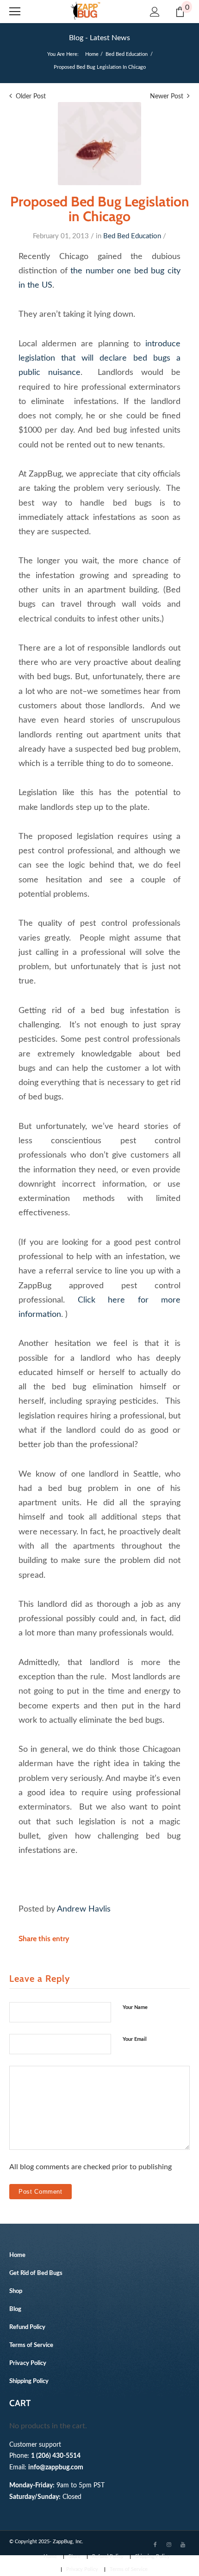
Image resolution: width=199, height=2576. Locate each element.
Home (92, 54)
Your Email (135, 2039)
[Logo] (85, 11)
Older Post (31, 97)
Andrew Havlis (84, 1909)
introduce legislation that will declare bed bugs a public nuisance (99, 358)
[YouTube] (183, 2544)
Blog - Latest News (99, 38)
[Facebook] (155, 2544)
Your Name (135, 2007)
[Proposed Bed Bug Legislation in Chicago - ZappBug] (99, 144)
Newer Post (167, 97)
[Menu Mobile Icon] (15, 12)
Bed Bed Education (127, 54)
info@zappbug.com (56, 2467)
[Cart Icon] (180, 12)
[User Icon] (155, 12)
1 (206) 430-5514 (56, 2456)
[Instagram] (169, 2544)
